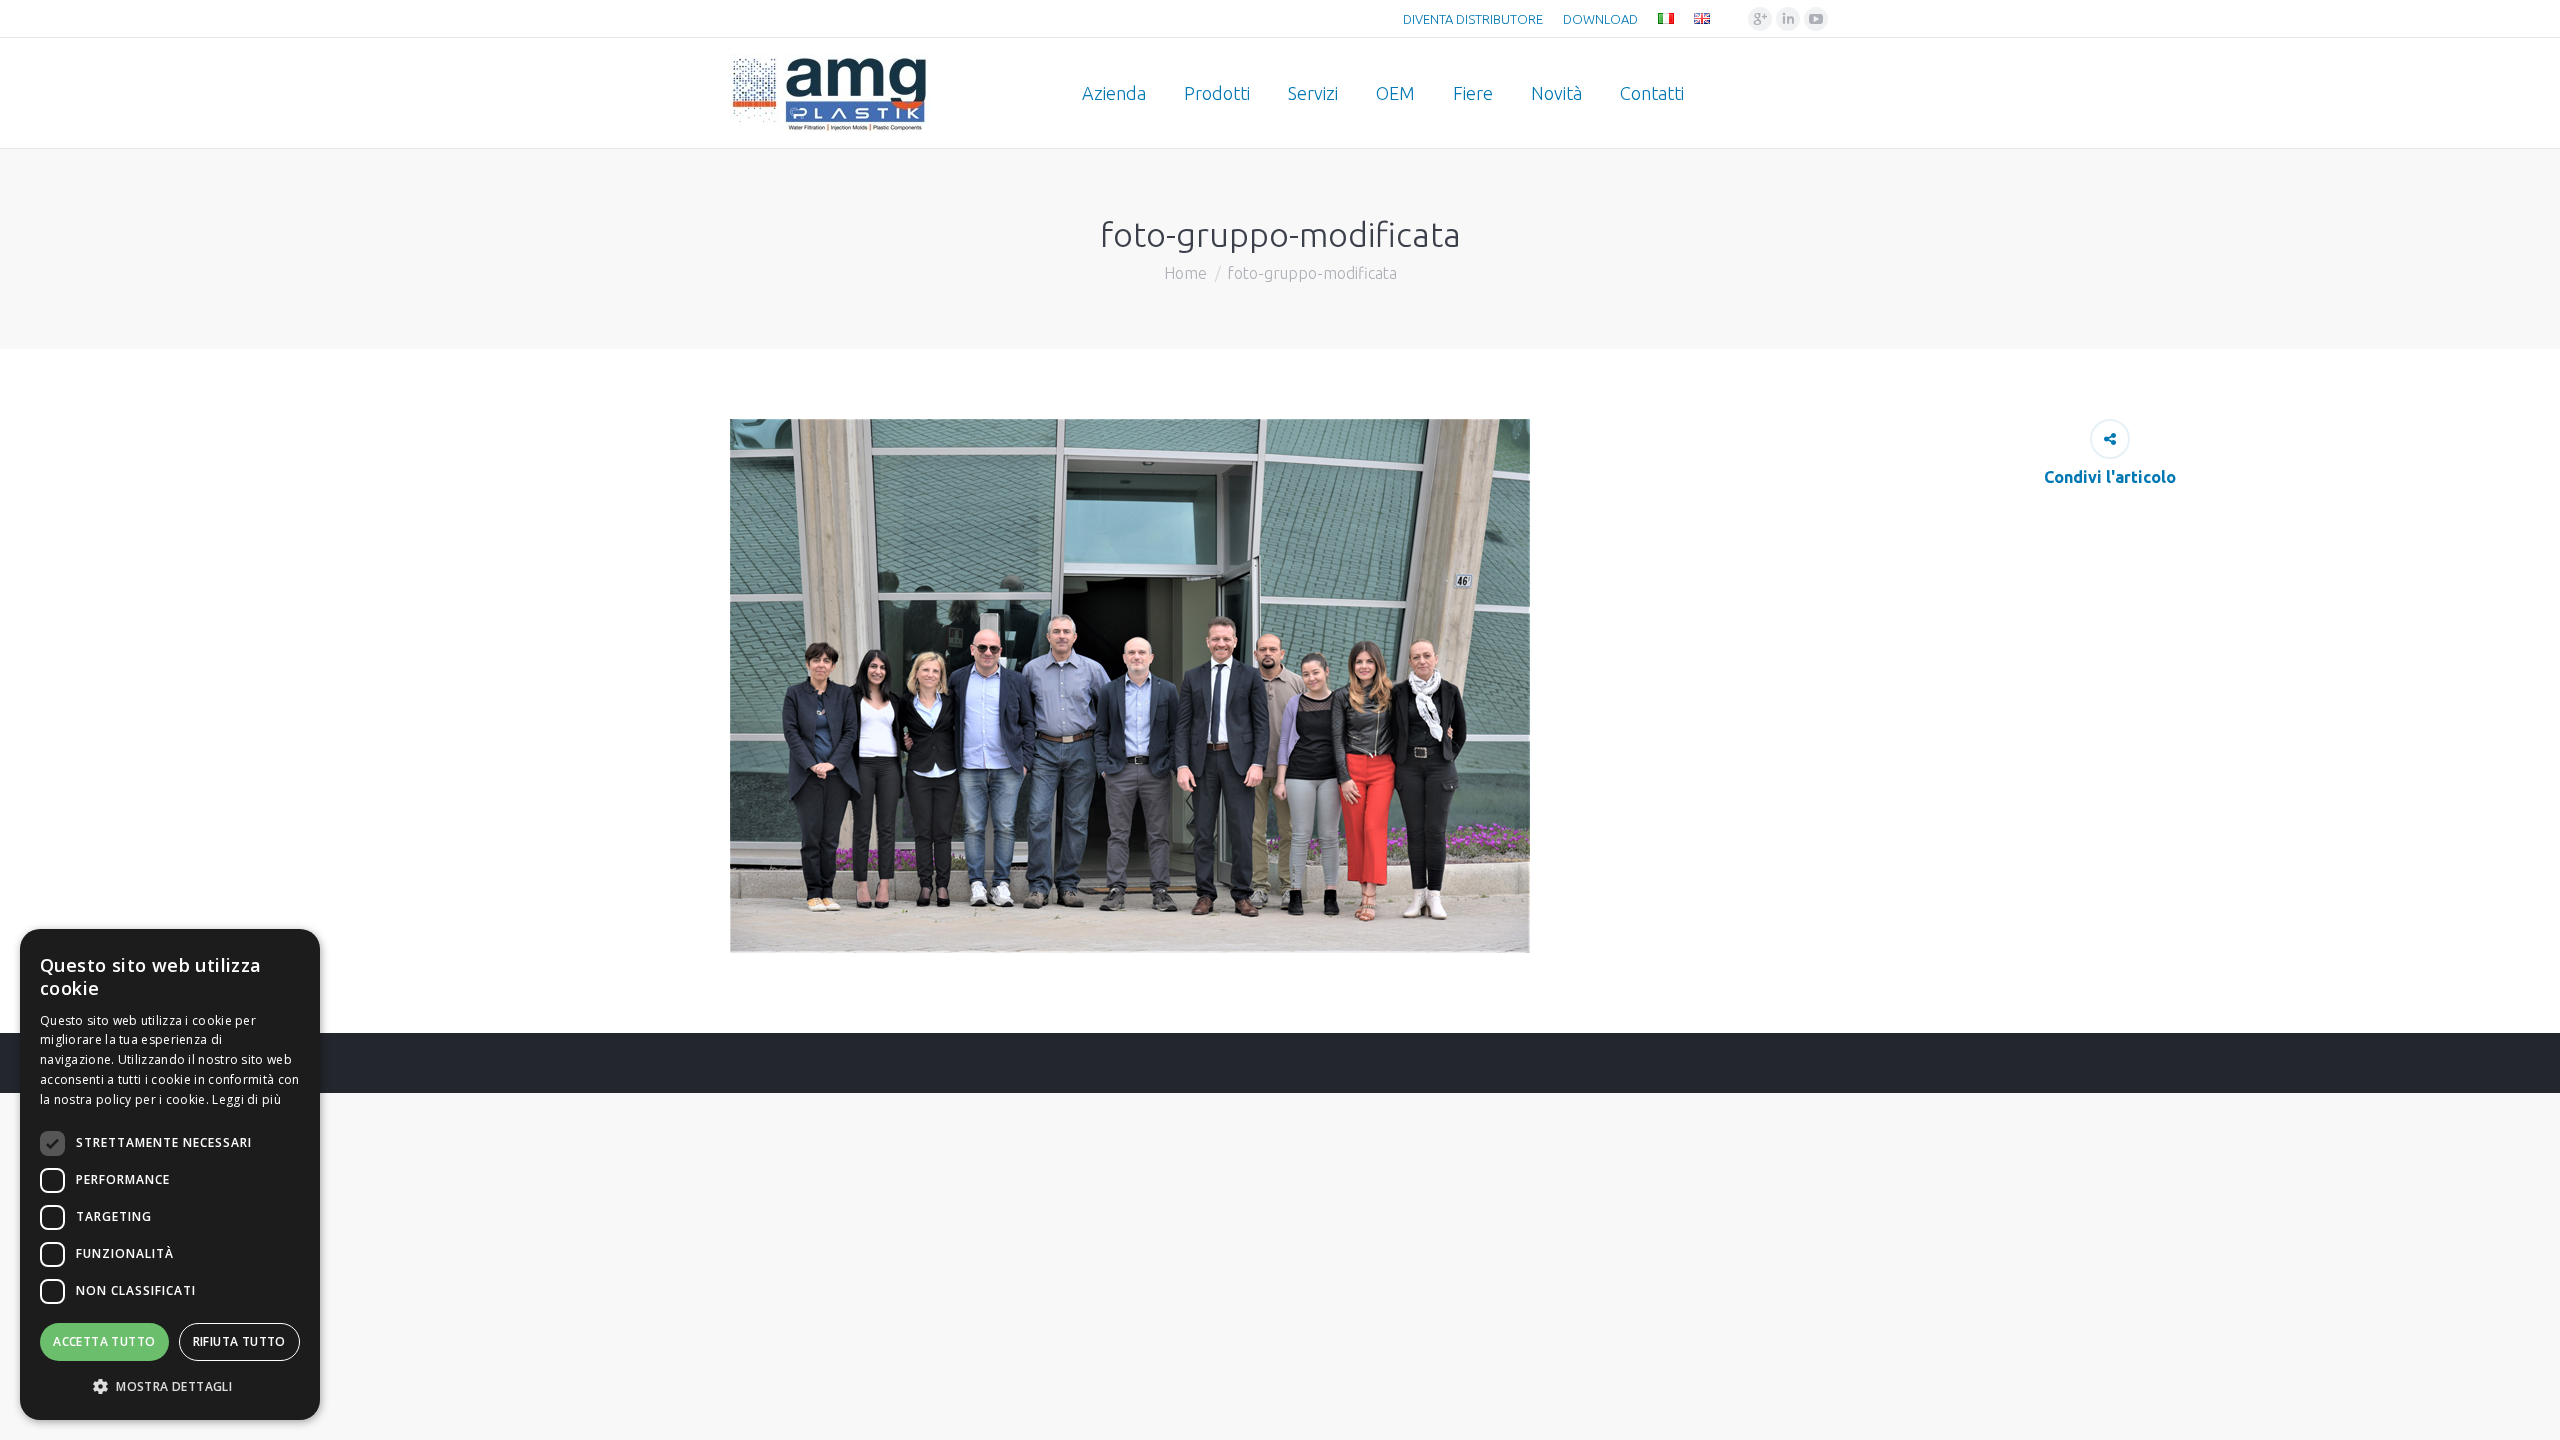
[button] (170, 1387)
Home (1185, 273)
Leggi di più (246, 1099)
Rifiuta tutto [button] (239, 1341)
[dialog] (170, 1174)
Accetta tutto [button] (104, 1341)
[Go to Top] (2528, 1408)
